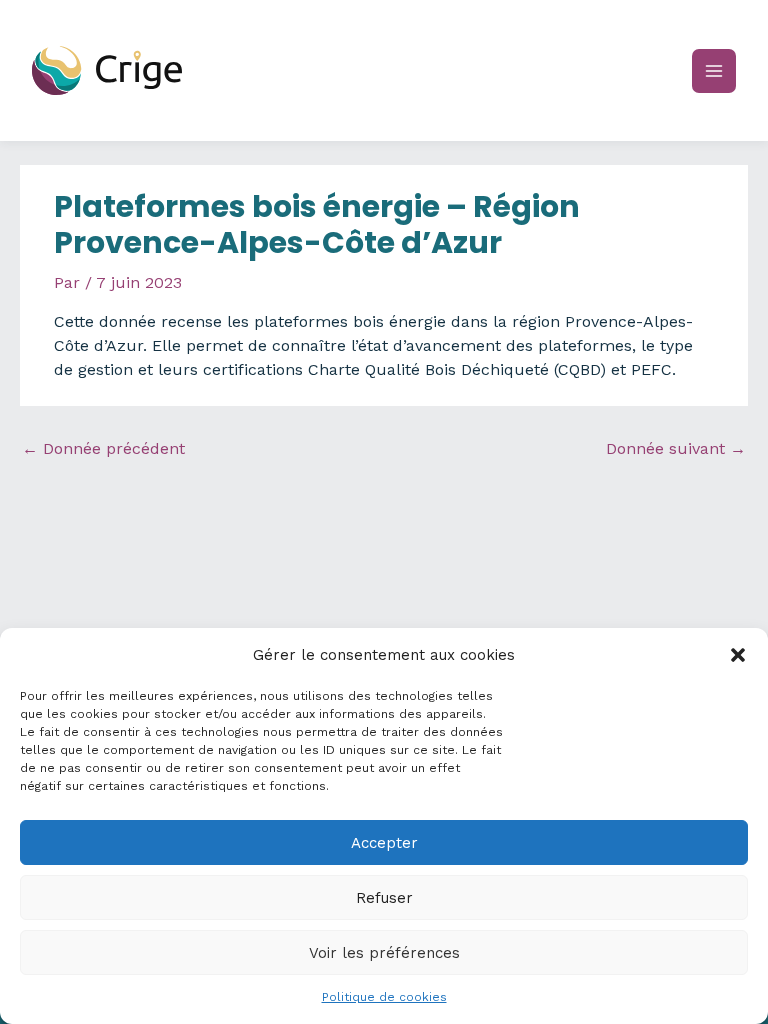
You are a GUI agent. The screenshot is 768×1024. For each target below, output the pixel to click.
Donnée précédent (103, 448)
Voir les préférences (384, 953)
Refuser (384, 898)
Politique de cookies (384, 997)
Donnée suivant (676, 448)
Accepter (384, 843)
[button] (738, 655)
